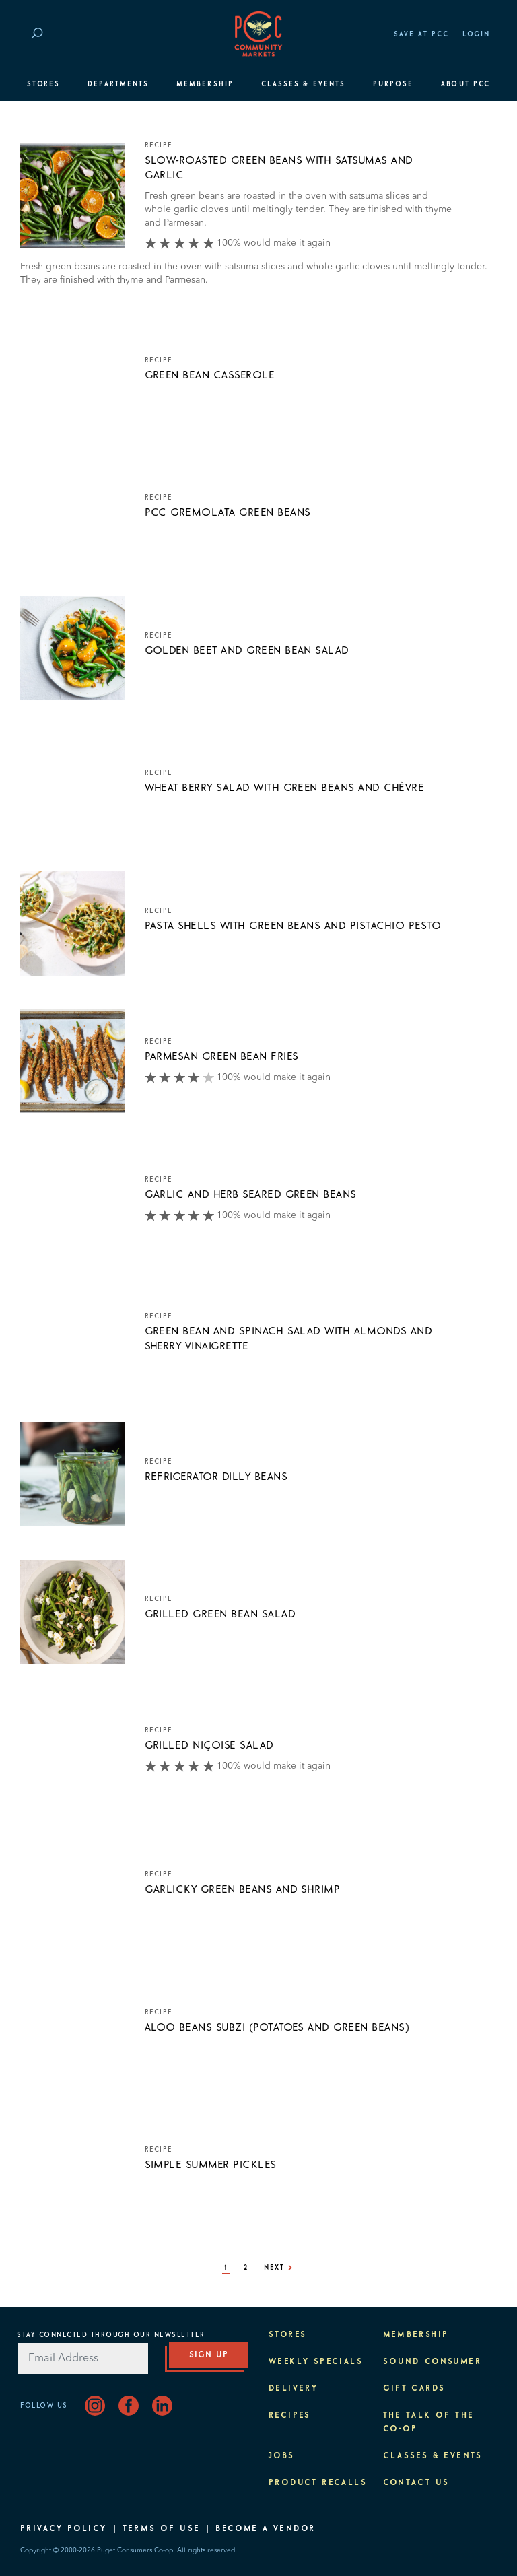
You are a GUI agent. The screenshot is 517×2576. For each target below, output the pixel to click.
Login (476, 34)
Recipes (290, 2416)
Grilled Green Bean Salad (220, 1614)
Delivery (293, 2389)
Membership (205, 84)
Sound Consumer (433, 2362)
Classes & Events (303, 84)
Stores (43, 84)
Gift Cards (414, 2389)
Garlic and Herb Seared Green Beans (251, 1194)
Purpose (393, 84)
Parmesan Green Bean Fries (222, 1056)
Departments (118, 84)
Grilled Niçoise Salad (209, 1745)
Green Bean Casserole (210, 375)
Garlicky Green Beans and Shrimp (243, 1889)
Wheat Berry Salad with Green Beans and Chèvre (285, 788)
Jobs (282, 2456)
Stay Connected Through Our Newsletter (111, 2335)
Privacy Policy (64, 2529)
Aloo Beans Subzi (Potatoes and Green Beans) (277, 2027)
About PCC (466, 84)
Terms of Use (162, 2529)
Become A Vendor (265, 2529)
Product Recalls (318, 2483)
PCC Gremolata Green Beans (228, 512)
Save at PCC (421, 34)
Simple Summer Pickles (211, 2165)
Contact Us (416, 2483)
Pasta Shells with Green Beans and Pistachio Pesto (293, 926)
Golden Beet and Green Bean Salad (247, 650)
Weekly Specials (316, 2362)
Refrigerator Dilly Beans (216, 1477)
